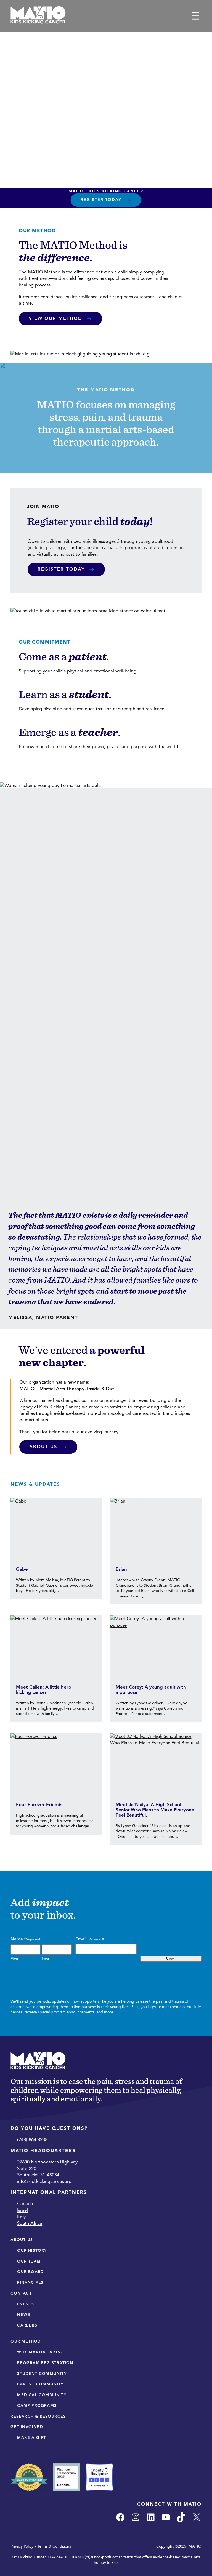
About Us (43, 1447)
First (14, 1959)
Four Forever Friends (39, 1805)
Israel (22, 2210)
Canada (25, 2204)
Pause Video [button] (101, 110)
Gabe (22, 1569)
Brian (121, 1569)
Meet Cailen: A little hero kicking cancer (43, 1690)
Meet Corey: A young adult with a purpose (151, 1690)
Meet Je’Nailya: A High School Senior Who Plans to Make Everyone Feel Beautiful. (155, 1810)
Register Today (101, 200)
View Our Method (55, 318)
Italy (21, 2217)
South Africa (30, 2223)
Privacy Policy (22, 2546)
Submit (171, 1959)
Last (45, 1959)
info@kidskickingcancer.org (44, 2182)
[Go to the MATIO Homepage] (38, 16)
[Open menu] (195, 16)
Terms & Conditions (54, 2546)
